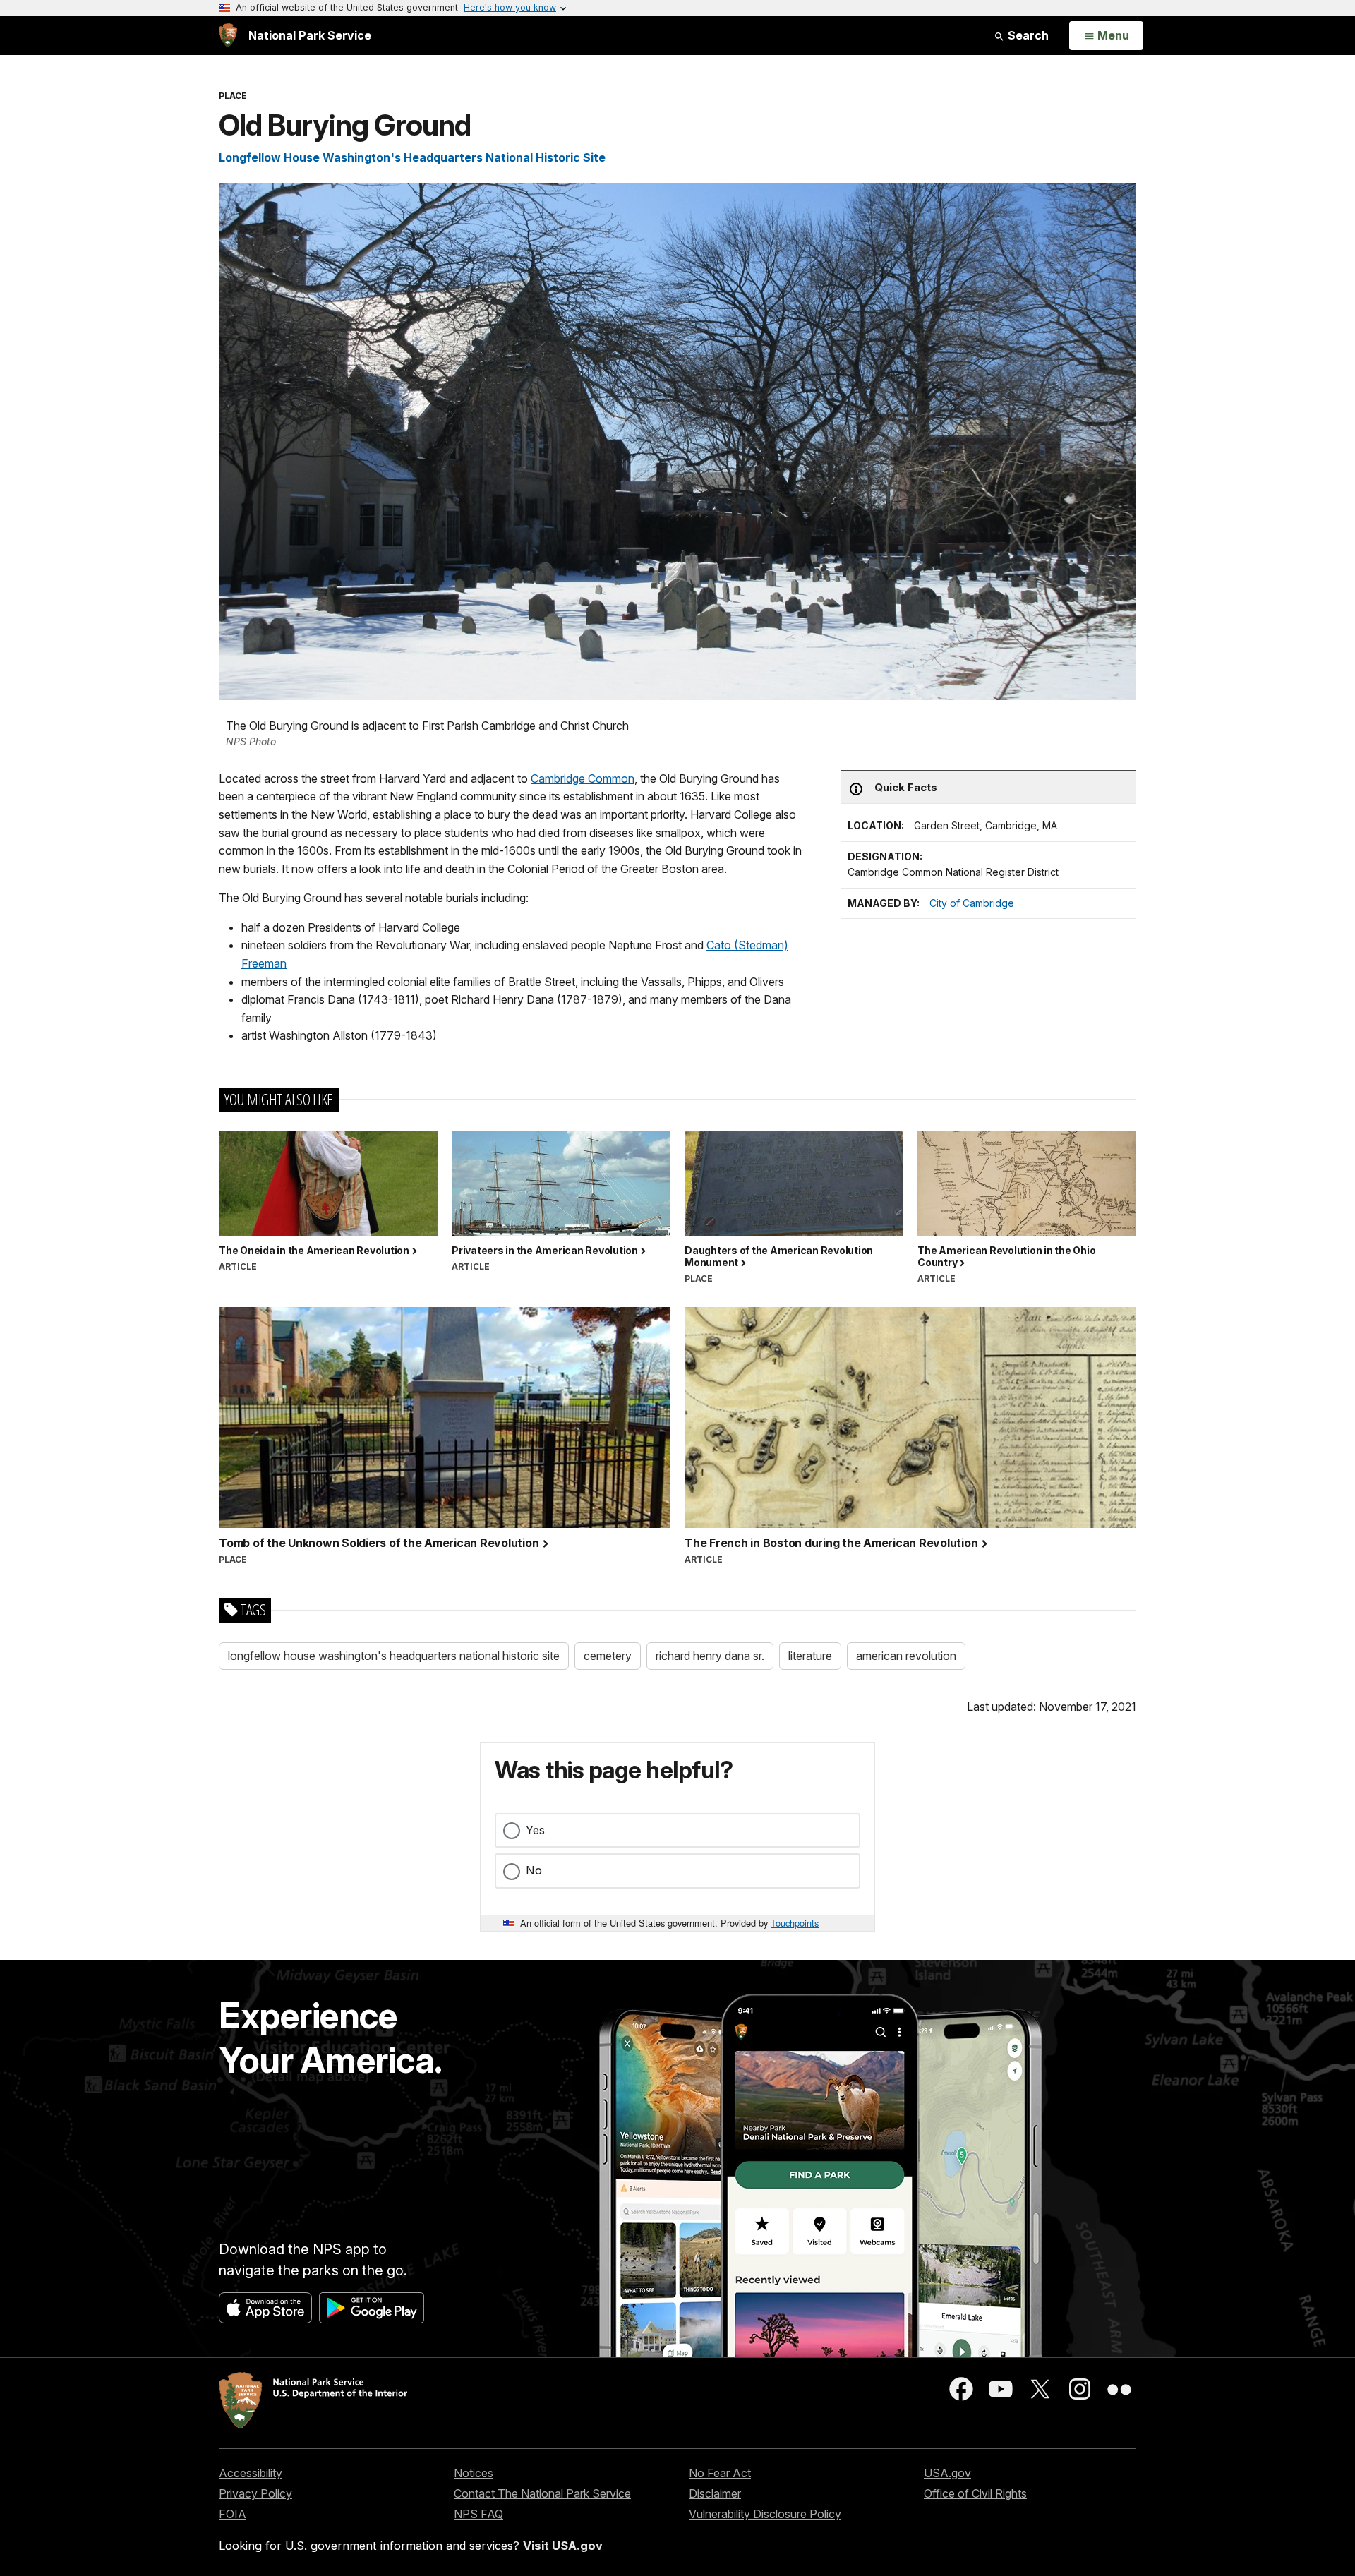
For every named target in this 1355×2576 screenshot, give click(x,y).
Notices (474, 2473)
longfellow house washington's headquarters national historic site (394, 1656)
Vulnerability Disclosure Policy (765, 2514)
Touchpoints (795, 1923)
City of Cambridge (972, 903)
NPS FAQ (478, 2514)
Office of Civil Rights (975, 2493)
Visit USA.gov (563, 2546)
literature (810, 1656)
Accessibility (251, 2473)
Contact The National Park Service (542, 2493)
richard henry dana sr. (710, 1656)
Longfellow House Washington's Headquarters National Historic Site (412, 157)
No (534, 1870)
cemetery (608, 1656)
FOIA (233, 2514)
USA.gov (947, 2473)
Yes (535, 1830)
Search (1027, 35)
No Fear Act (720, 2473)
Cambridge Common (583, 778)
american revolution (906, 1656)
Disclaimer (715, 2493)
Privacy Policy (255, 2493)
